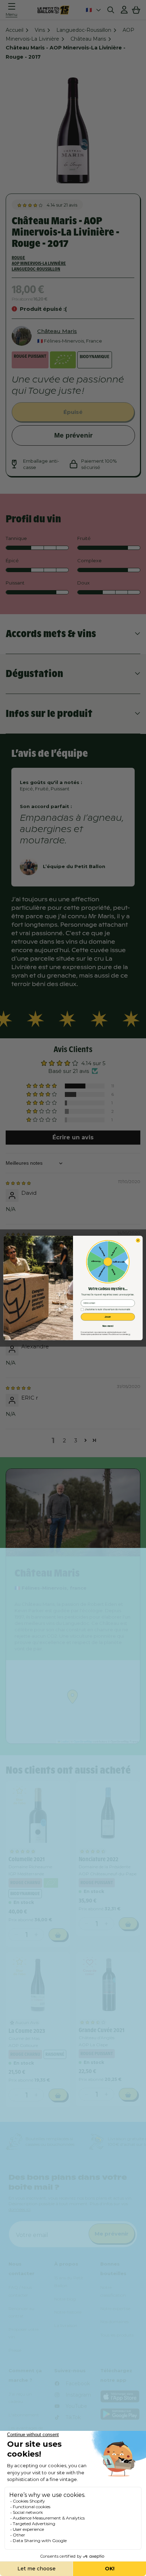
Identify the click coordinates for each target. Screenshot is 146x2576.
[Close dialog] (138, 1241)
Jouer (108, 1317)
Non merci (108, 1326)
